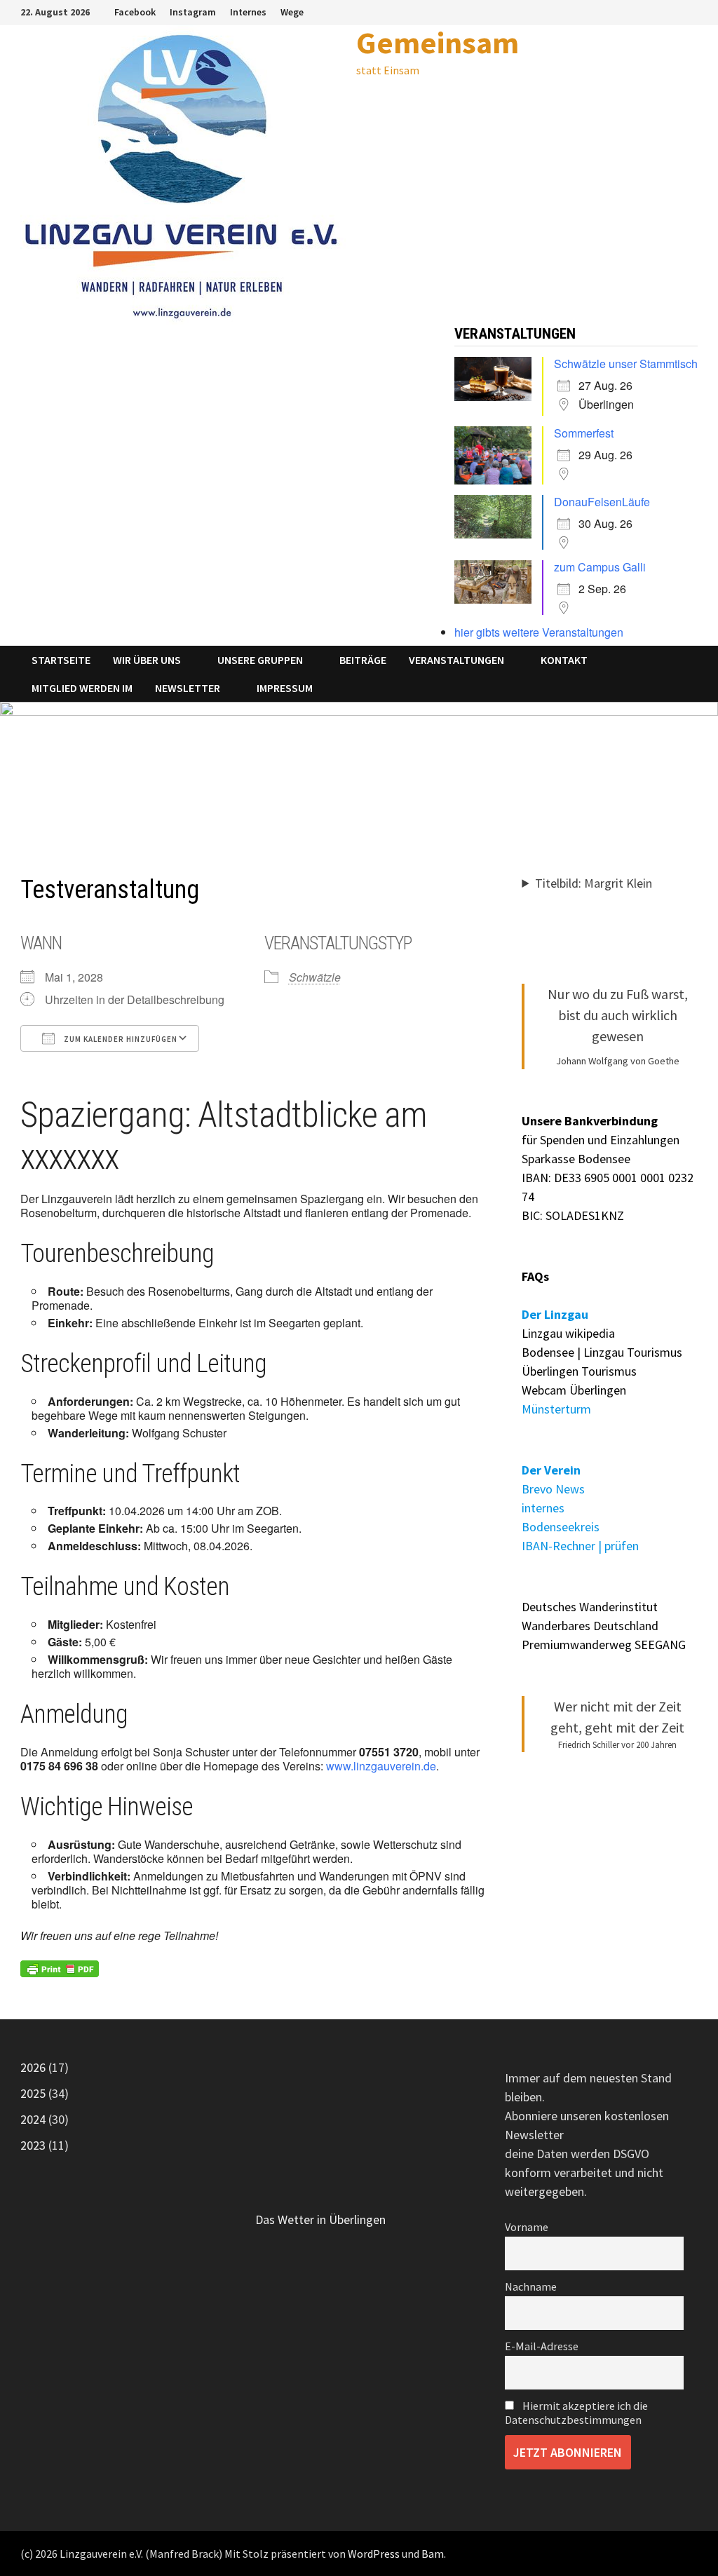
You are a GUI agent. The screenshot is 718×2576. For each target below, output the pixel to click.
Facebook (135, 12)
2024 (33, 2119)
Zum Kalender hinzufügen (120, 1039)
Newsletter (188, 688)
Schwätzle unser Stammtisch (626, 364)
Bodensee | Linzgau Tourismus (602, 1352)
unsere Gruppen (260, 660)
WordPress (374, 2554)
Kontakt (564, 660)
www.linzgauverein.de (381, 1766)
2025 (33, 2093)
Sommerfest (584, 433)
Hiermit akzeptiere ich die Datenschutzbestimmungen (576, 2413)
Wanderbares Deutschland (590, 1626)
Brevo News (553, 1489)
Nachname (531, 2286)
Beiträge (363, 660)
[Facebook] (674, 11)
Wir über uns (147, 660)
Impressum (285, 688)
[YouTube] (690, 11)
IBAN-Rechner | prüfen (580, 1546)
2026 (33, 2067)
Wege (292, 12)
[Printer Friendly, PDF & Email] (60, 1969)
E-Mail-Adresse (542, 2346)
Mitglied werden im (82, 688)
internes (543, 1508)
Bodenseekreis (561, 1527)
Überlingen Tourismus (579, 1371)
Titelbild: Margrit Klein (594, 883)
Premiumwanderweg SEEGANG (604, 1645)
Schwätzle (315, 977)
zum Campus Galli (600, 567)
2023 (33, 2145)
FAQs (535, 1276)
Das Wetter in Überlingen (320, 2219)
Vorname (527, 2227)
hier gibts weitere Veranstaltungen (539, 632)
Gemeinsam (438, 42)
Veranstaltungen (456, 660)
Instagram (193, 12)
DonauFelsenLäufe (602, 502)
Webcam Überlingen (574, 1390)
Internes (248, 12)
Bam (433, 2554)
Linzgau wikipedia (568, 1333)
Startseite (61, 660)
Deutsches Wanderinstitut (590, 1607)
